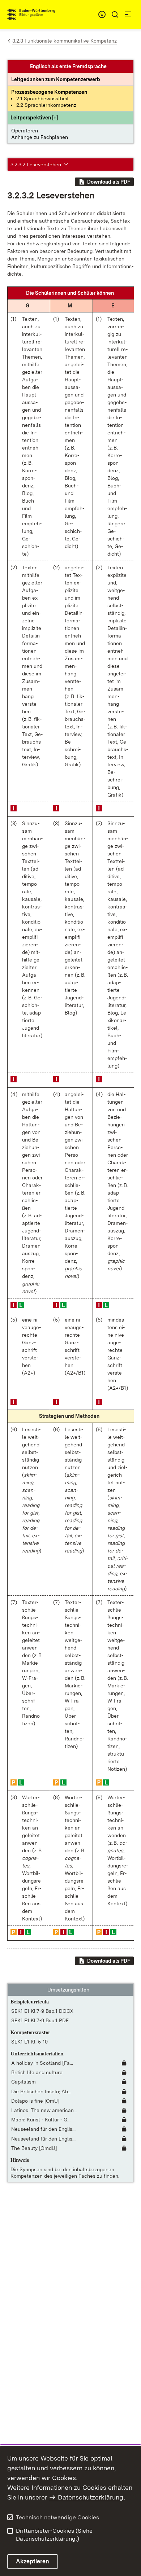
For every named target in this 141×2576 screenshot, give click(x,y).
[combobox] (102, 14)
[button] (34, 118)
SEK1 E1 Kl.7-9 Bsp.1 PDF (40, 2020)
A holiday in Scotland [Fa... (42, 2063)
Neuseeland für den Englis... (43, 2129)
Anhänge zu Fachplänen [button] (40, 137)
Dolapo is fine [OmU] (35, 2101)
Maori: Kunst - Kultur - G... (41, 2120)
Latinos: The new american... (44, 2110)
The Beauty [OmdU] (34, 2148)
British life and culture (37, 2072)
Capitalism (23, 2082)
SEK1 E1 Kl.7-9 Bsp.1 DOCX (42, 2011)
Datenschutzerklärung (91, 2497)
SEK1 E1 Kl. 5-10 (29, 2042)
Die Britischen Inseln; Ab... (41, 2091)
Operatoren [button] (25, 131)
